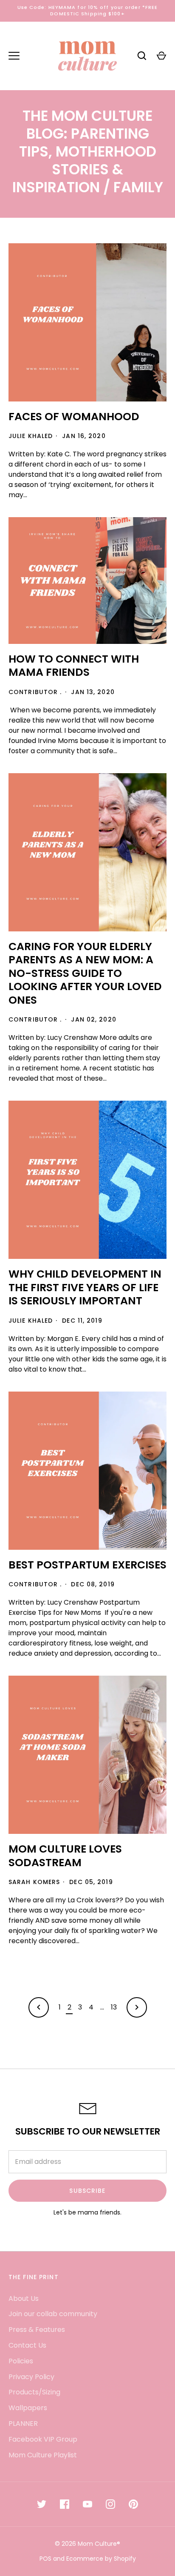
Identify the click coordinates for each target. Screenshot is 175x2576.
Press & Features (37, 2330)
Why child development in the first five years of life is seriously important (85, 1287)
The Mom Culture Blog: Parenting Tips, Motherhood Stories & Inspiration (84, 152)
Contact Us (27, 2345)
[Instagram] (110, 2504)
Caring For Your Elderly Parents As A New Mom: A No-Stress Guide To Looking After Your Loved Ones (85, 973)
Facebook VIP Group (43, 2439)
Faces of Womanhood (74, 417)
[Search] (142, 56)
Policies (21, 2361)
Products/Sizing (34, 2392)
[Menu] (14, 56)
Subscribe (87, 2191)
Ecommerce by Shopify (101, 2559)
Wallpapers (28, 2408)
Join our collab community (53, 2314)
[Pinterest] (133, 2504)
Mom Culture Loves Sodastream (65, 1856)
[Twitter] (42, 2504)
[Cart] (161, 56)
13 (114, 2007)
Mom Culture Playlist (43, 2455)
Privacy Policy (31, 2377)
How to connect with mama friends (74, 666)
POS (45, 2559)
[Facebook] (65, 2504)
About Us (24, 2298)
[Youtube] (87, 2504)
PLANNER (23, 2424)
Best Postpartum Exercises (87, 1565)
